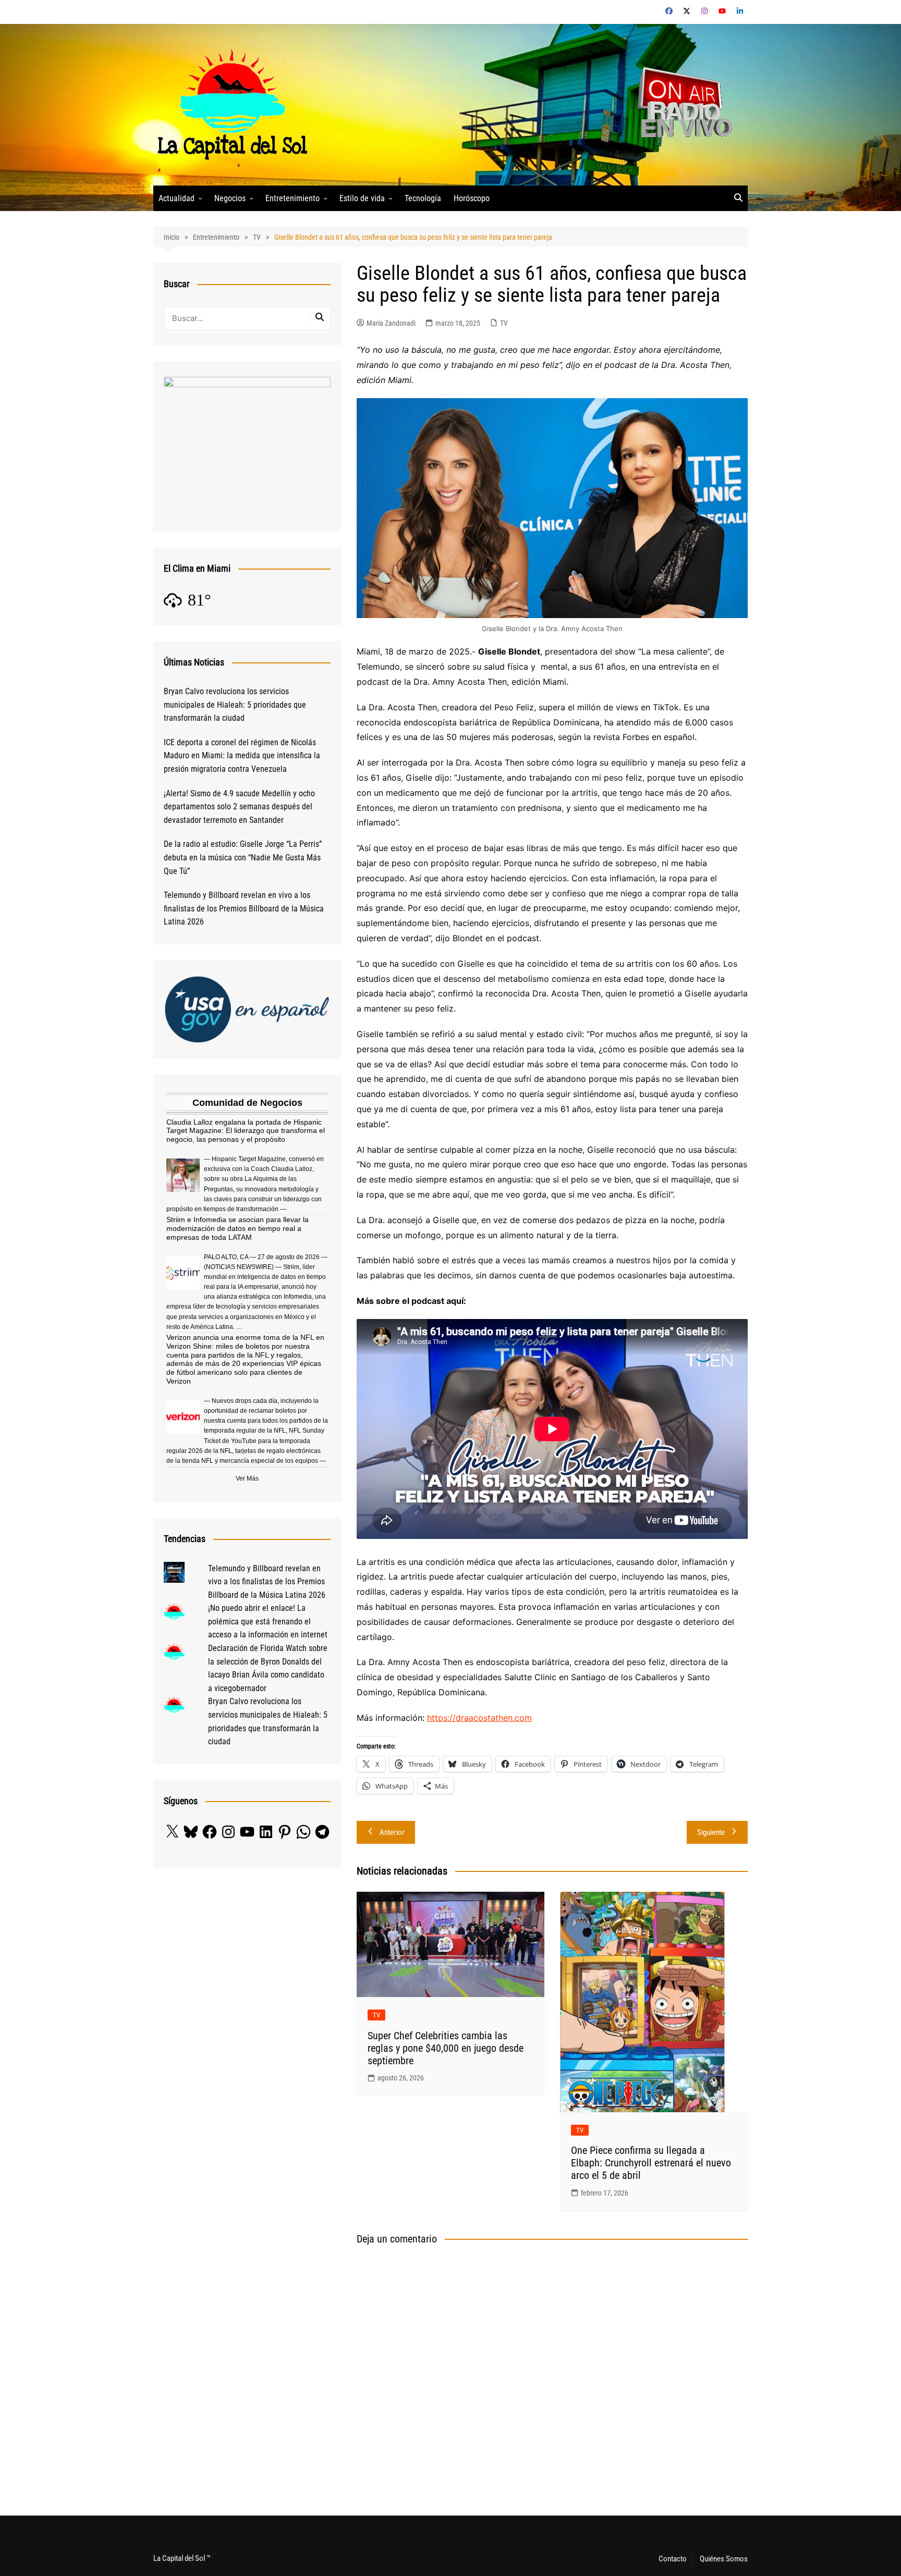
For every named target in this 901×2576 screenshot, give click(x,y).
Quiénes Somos (724, 2559)
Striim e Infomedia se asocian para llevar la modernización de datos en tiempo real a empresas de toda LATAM (238, 1228)
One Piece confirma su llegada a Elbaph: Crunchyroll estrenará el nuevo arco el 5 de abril (651, 2163)
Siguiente (711, 1832)
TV (504, 323)
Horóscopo (472, 198)
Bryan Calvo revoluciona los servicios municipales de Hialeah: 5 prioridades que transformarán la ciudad (235, 705)
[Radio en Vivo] (681, 104)
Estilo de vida (362, 198)
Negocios (230, 198)
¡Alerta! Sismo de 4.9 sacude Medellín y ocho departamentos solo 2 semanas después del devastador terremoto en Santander (239, 807)
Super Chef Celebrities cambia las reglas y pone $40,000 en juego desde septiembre (446, 2048)
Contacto (673, 2559)
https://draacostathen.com (479, 1718)
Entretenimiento (293, 198)
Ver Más (247, 1478)
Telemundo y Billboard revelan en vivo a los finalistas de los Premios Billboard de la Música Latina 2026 (244, 908)
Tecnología (423, 198)
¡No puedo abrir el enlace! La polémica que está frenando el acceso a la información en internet (268, 1621)
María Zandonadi (391, 323)
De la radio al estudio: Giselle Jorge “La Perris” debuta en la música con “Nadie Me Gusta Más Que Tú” (243, 857)
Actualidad (176, 198)
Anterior (392, 1832)
